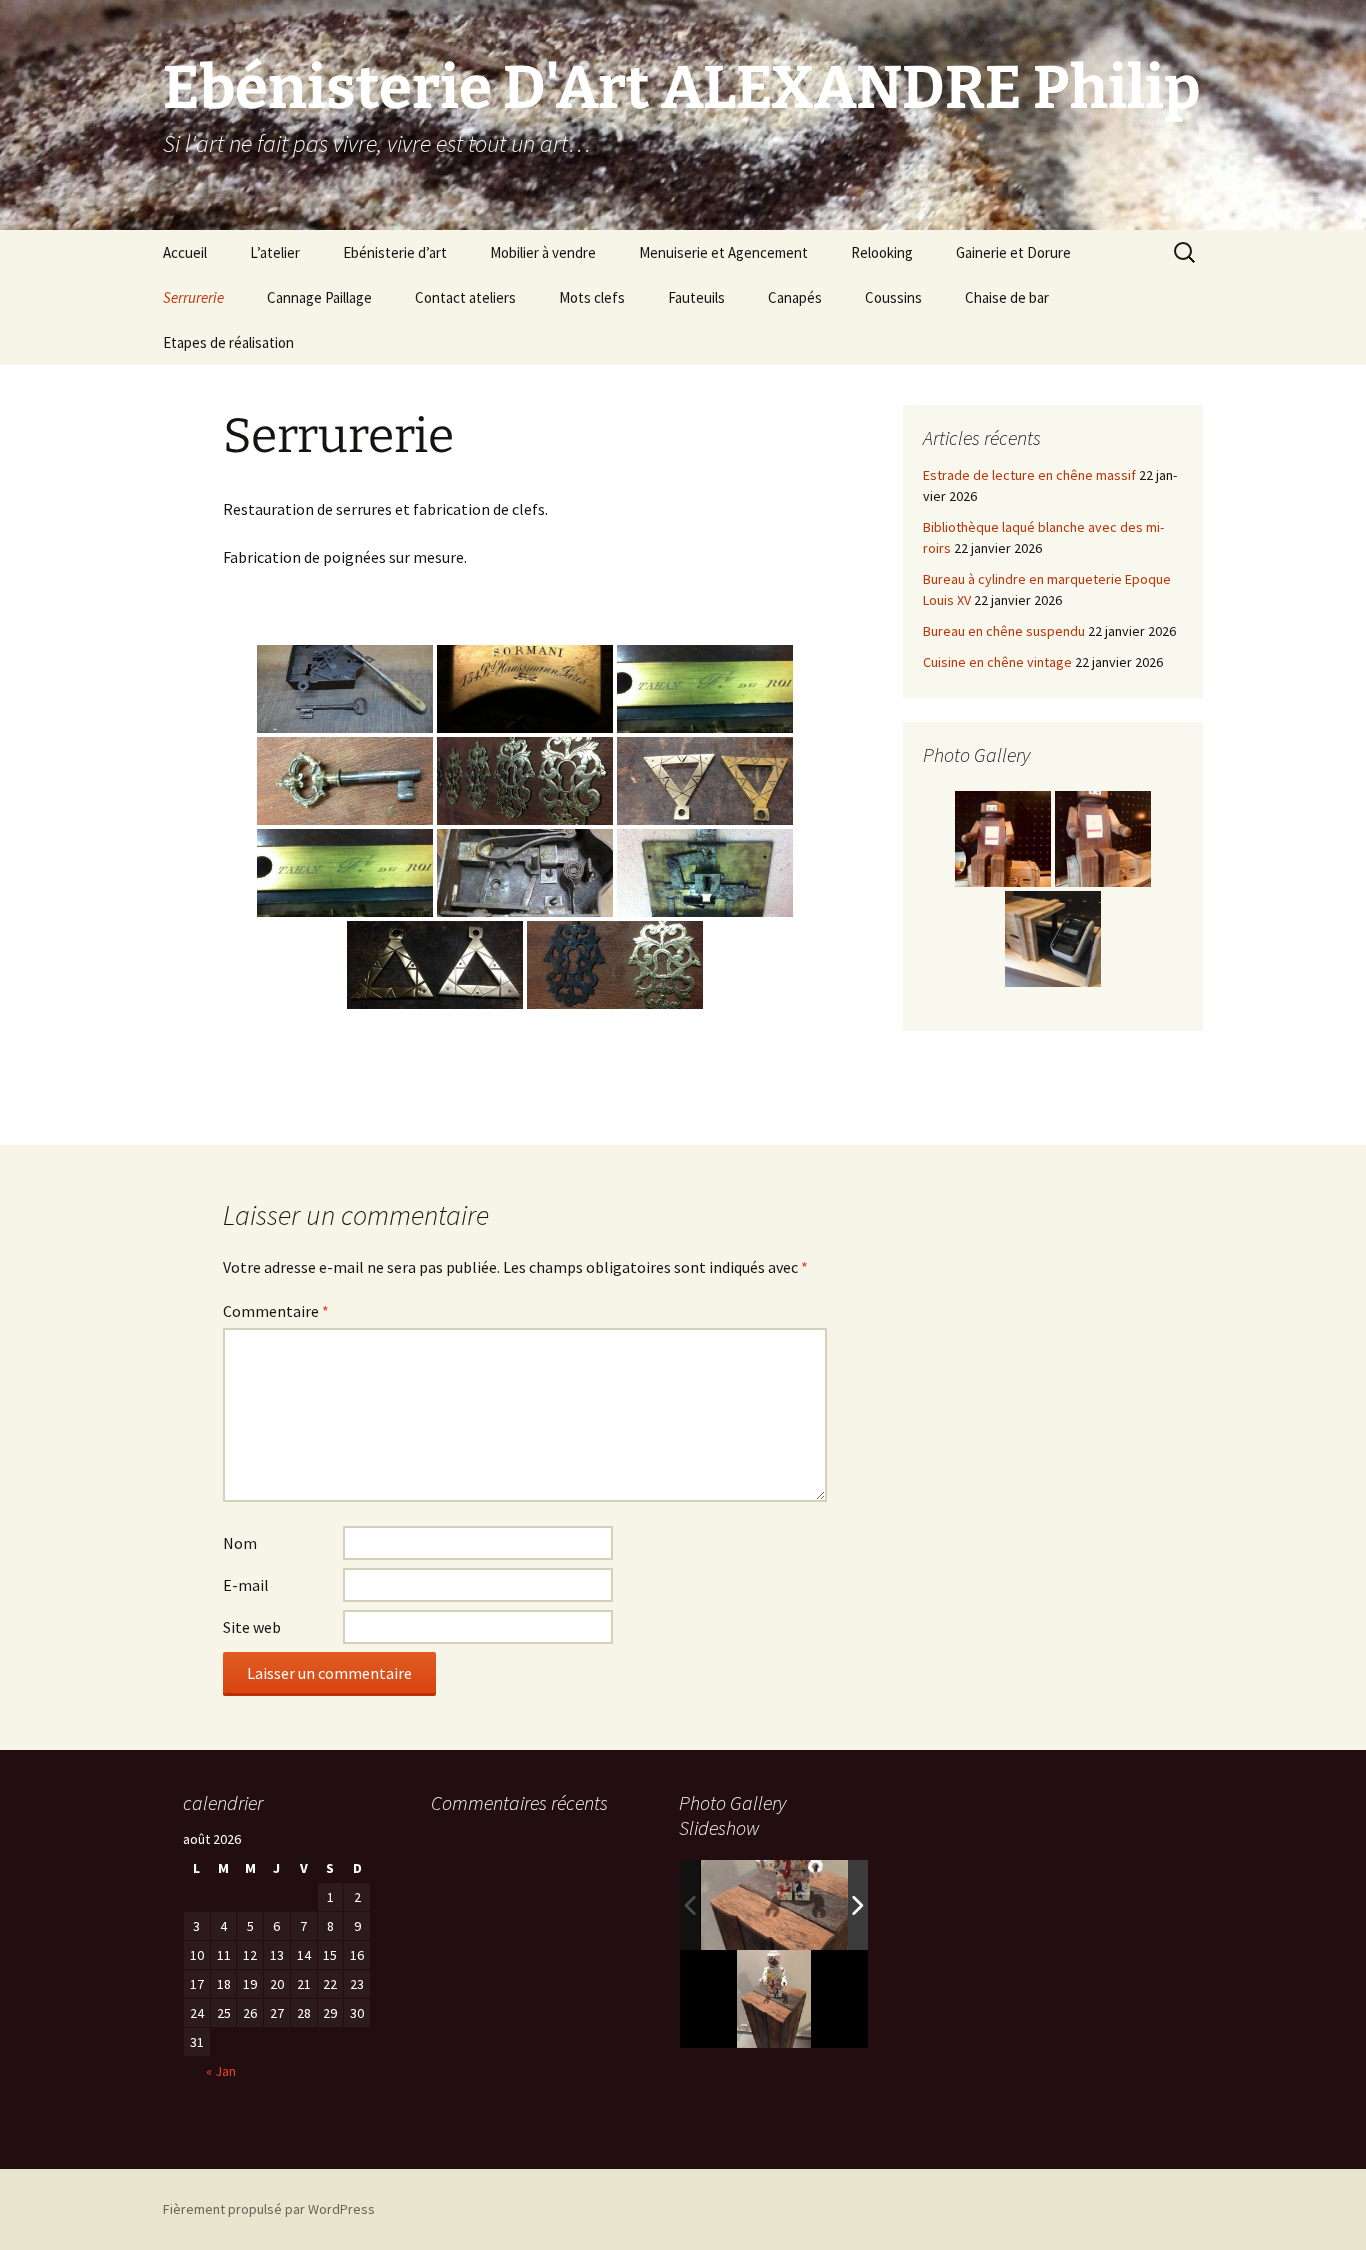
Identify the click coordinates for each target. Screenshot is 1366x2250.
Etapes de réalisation (228, 342)
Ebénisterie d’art (395, 252)
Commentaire (276, 1311)
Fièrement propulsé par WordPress (269, 2209)
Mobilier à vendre (543, 252)
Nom (240, 1543)
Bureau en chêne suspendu (1004, 631)
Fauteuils (696, 297)
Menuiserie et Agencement (723, 252)
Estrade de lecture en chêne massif (1029, 475)
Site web (252, 1627)
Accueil (185, 252)
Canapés (795, 297)
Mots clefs (592, 297)
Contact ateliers (465, 297)
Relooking (882, 252)
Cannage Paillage (319, 297)
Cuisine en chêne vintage (997, 662)
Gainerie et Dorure (1013, 252)
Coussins (893, 297)
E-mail (246, 1585)
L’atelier (275, 252)
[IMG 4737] (791, 1905)
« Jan (221, 2071)
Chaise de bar (1007, 297)
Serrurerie (193, 297)
